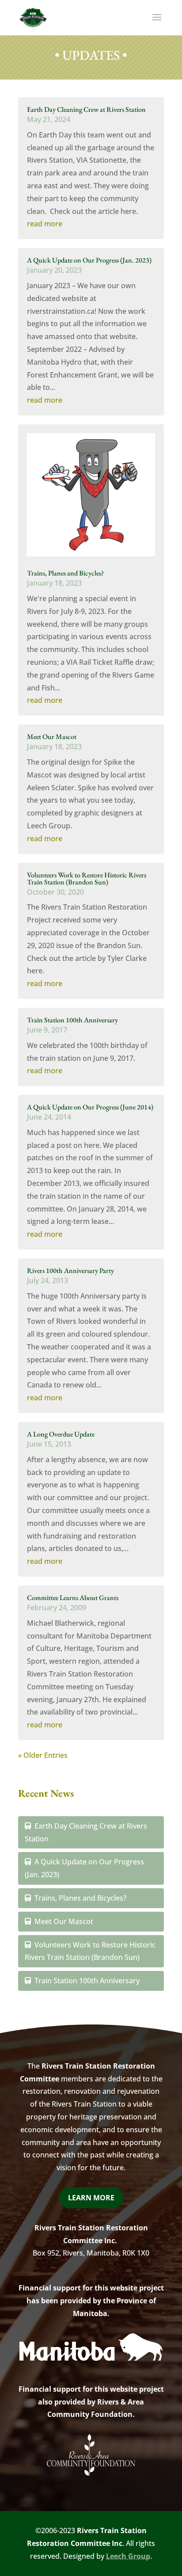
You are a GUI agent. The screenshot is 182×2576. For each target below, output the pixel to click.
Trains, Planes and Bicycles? (65, 573)
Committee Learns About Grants (73, 1598)
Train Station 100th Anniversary (72, 1020)
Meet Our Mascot (52, 737)
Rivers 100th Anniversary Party (70, 1271)
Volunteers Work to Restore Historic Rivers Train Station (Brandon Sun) (87, 878)
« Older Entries (43, 1755)
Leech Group (128, 2556)
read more (45, 224)
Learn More (91, 2198)
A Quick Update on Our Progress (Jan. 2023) (89, 260)
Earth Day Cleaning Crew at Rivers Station (86, 109)
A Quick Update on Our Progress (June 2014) (90, 1107)
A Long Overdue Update (61, 1434)
